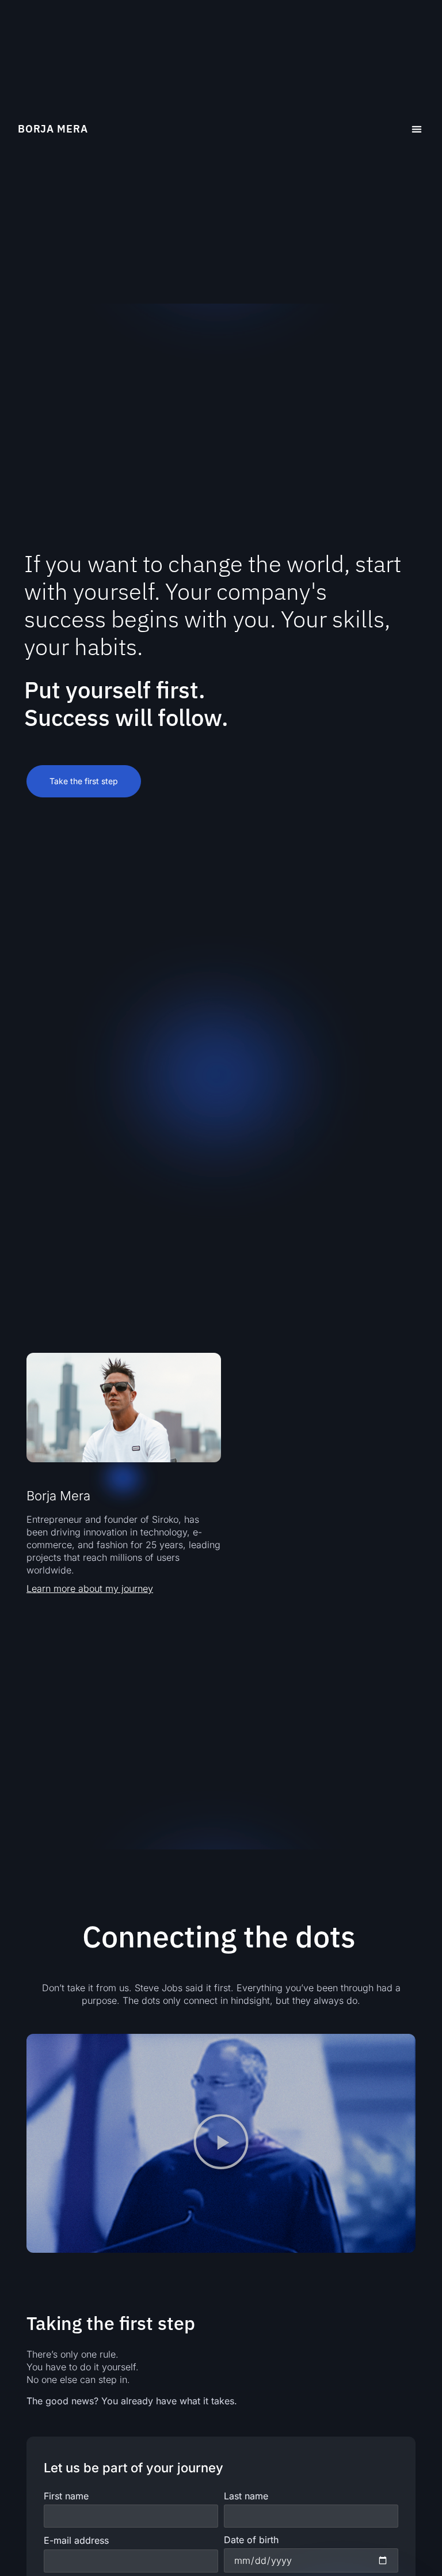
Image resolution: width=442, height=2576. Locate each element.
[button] (416, 129)
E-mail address (76, 2540)
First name (66, 2496)
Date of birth (251, 2540)
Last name (246, 2496)
